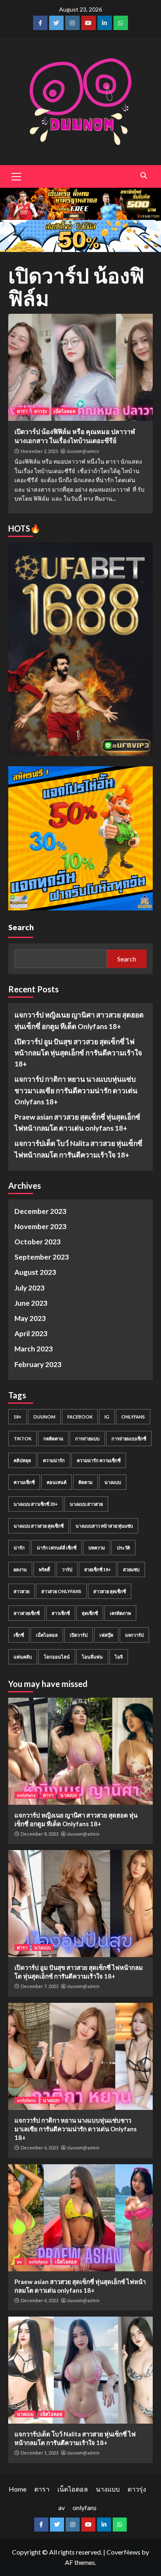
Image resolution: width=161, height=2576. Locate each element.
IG (107, 1417)
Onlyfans (133, 1417)
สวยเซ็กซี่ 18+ (98, 1569)
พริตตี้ (44, 1569)
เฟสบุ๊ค (106, 1635)
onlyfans (26, 1795)
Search (21, 927)
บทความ (97, 1548)
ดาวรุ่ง (40, 411)
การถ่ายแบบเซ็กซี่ (129, 1438)
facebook (80, 1417)
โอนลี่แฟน (92, 1657)
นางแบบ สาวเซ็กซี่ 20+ (36, 1504)
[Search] (143, 175)
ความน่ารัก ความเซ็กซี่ (99, 1460)
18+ (18, 1417)
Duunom (44, 1417)
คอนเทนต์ (57, 1482)
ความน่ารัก (54, 1460)
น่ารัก (19, 1548)
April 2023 (31, 1333)
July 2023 (30, 1288)
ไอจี (119, 1657)
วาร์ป (67, 1569)
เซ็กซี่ (19, 1635)
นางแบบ (113, 1482)
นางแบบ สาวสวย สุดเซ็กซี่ (39, 1526)
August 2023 (35, 1272)
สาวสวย (21, 1591)
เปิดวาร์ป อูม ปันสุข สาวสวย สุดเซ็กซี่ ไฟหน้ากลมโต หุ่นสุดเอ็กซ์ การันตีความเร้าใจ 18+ (78, 1053)
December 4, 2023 (39, 2300)
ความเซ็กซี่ (24, 1482)
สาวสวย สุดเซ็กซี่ (110, 1591)
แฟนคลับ (23, 1657)
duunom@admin (83, 451)
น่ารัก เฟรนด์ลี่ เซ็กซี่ (57, 1548)
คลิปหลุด (22, 1460)
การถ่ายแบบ (87, 1438)
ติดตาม (85, 1482)
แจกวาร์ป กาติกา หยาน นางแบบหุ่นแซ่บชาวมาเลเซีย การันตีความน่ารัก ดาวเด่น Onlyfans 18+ (76, 1090)
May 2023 (30, 1318)
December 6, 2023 (39, 2148)
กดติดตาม (53, 1438)
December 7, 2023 (39, 1986)
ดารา (22, 411)
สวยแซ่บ (131, 1569)
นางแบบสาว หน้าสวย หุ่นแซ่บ (104, 1526)
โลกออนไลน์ (57, 1657)
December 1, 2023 (39, 2453)
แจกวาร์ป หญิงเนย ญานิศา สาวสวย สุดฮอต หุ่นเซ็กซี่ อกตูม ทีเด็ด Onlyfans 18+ (79, 1020)
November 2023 (40, 1226)
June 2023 (31, 1303)
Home (18, 2489)
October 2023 (38, 1242)
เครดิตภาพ (120, 1613)
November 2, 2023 (39, 451)
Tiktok (22, 1438)
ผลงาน (20, 1569)
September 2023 (42, 1257)
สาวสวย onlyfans (61, 1591)
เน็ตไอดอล (65, 411)
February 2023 (38, 1364)
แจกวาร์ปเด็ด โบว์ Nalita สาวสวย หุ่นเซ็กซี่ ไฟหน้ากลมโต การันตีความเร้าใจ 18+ (78, 1149)
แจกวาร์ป (134, 1635)
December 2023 (40, 1211)
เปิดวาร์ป (79, 1635)
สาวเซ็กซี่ (61, 1613)
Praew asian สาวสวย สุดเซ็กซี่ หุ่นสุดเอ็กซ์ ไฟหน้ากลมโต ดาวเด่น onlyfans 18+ (77, 1122)
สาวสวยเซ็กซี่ (27, 1613)
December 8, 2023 (39, 1834)
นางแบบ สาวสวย (86, 1504)
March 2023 (34, 1349)
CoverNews (123, 2552)
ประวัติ (123, 1548)
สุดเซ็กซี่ (90, 1613)
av (19, 2262)
